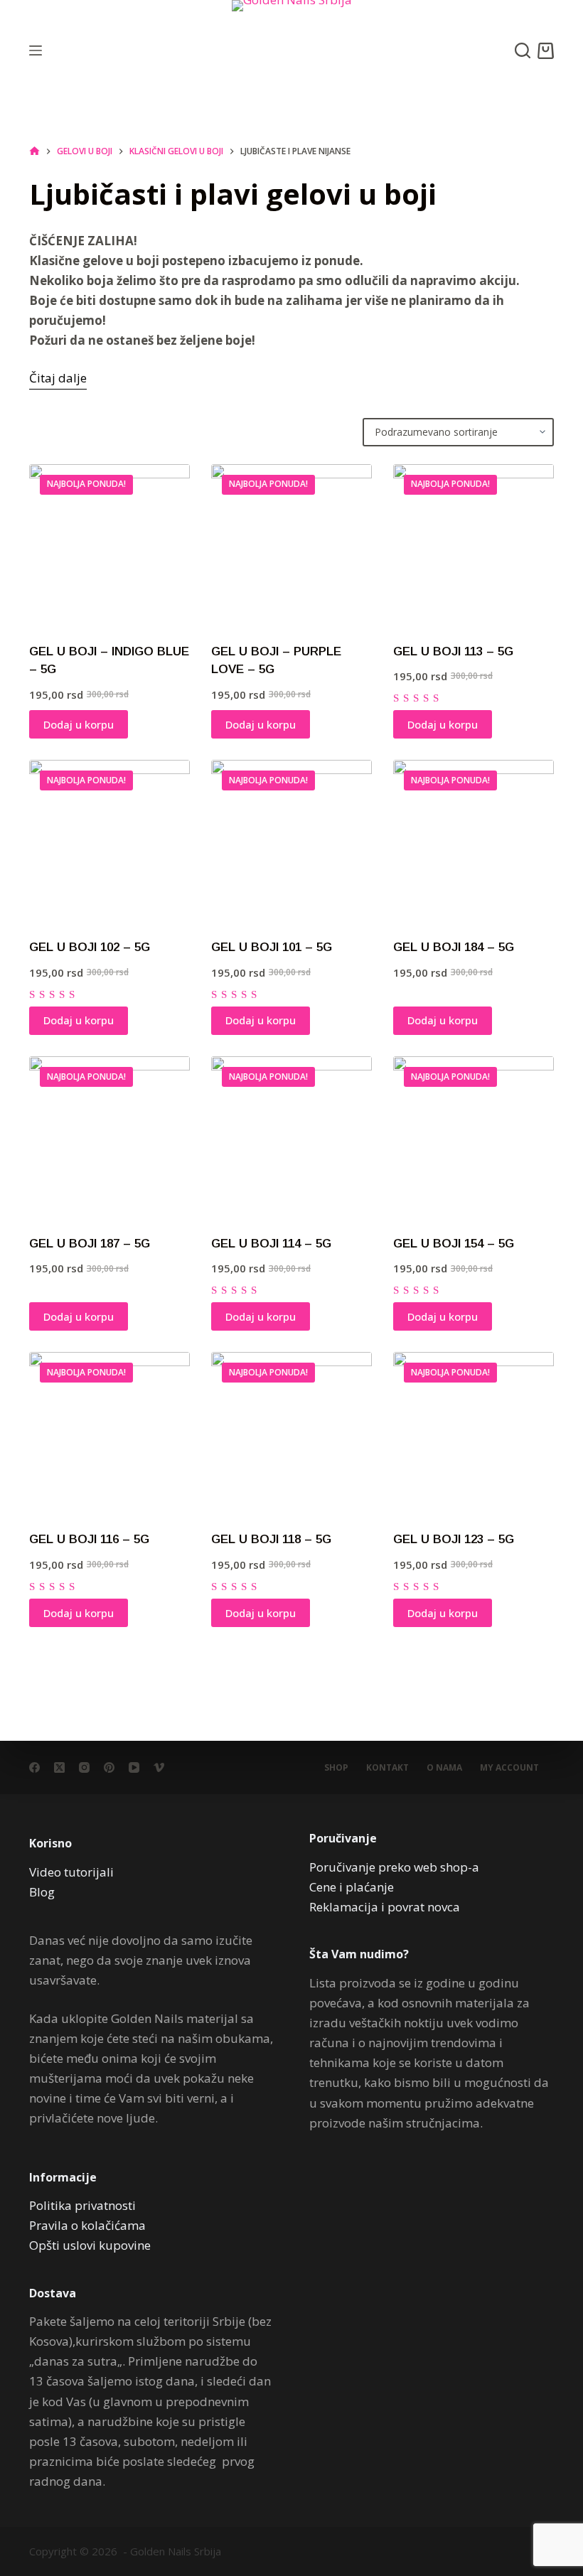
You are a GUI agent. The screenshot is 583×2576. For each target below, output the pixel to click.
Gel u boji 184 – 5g (454, 947)
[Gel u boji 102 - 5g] (109, 840)
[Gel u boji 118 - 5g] (291, 1432)
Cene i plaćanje (352, 1887)
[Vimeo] (159, 1767)
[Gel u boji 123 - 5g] (474, 1432)
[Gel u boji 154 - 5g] (474, 1137)
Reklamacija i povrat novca (385, 1907)
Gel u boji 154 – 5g (454, 1244)
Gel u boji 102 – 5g (90, 947)
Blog (42, 1892)
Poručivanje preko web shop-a (394, 1867)
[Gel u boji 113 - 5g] (474, 544)
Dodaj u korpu (79, 724)
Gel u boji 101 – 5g (272, 947)
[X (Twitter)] (59, 1767)
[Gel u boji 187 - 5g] (109, 1137)
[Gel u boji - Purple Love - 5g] (291, 544)
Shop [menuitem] (336, 1768)
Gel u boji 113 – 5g (453, 651)
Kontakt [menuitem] (387, 1768)
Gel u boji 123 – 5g (454, 1539)
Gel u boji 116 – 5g (89, 1539)
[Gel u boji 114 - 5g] (291, 1137)
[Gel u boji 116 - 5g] (109, 1432)
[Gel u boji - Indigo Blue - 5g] (109, 544)
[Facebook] (34, 1767)
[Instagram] (84, 1767)
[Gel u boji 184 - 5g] (474, 840)
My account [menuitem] (509, 1768)
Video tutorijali (71, 1872)
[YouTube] (134, 1767)
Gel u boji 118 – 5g (271, 1539)
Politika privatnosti (82, 2205)
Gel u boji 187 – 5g (90, 1244)
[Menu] (36, 50)
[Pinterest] (109, 1767)
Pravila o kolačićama (87, 2225)
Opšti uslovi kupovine (90, 2245)
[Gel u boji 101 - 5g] (291, 840)
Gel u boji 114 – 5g (271, 1244)
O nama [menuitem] (444, 1768)
